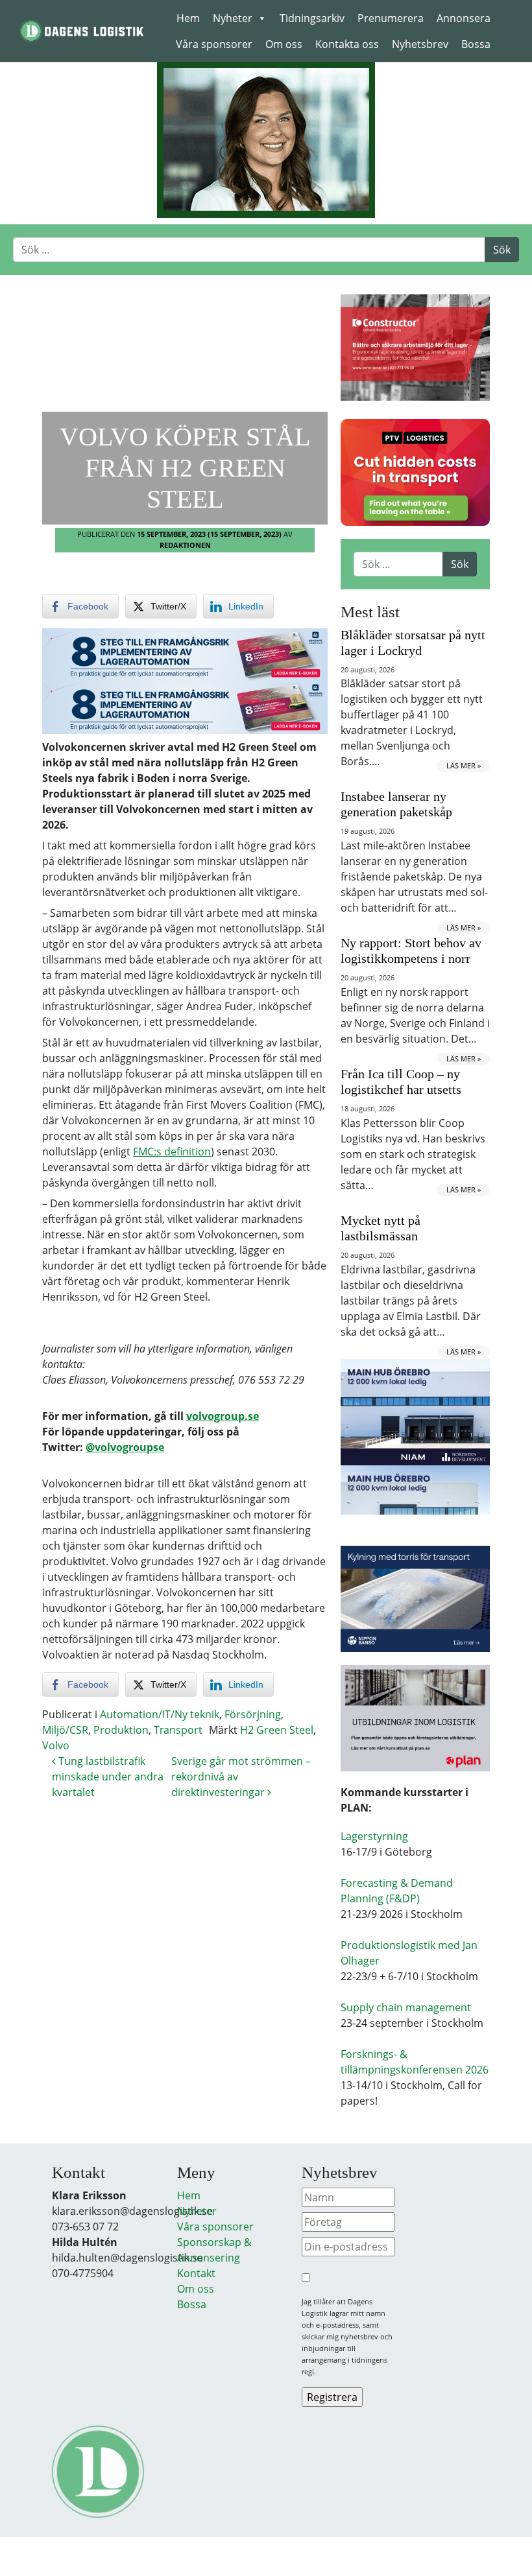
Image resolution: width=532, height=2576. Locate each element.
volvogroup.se (223, 1416)
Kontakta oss (347, 44)
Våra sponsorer (214, 44)
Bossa (476, 44)
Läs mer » (464, 765)
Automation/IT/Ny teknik (160, 1714)
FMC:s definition (172, 1152)
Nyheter (233, 18)
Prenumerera (391, 18)
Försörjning (253, 1714)
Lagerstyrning (374, 1836)
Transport (178, 1730)
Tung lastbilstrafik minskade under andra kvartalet (108, 1777)
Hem (188, 18)
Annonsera (464, 18)
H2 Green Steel (277, 1730)
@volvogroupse (125, 1447)
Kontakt (196, 2273)
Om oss (284, 44)
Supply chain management (406, 2007)
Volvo (56, 1745)
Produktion (121, 1730)
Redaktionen (185, 545)
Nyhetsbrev (420, 44)
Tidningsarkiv (312, 18)
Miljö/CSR (65, 1730)
